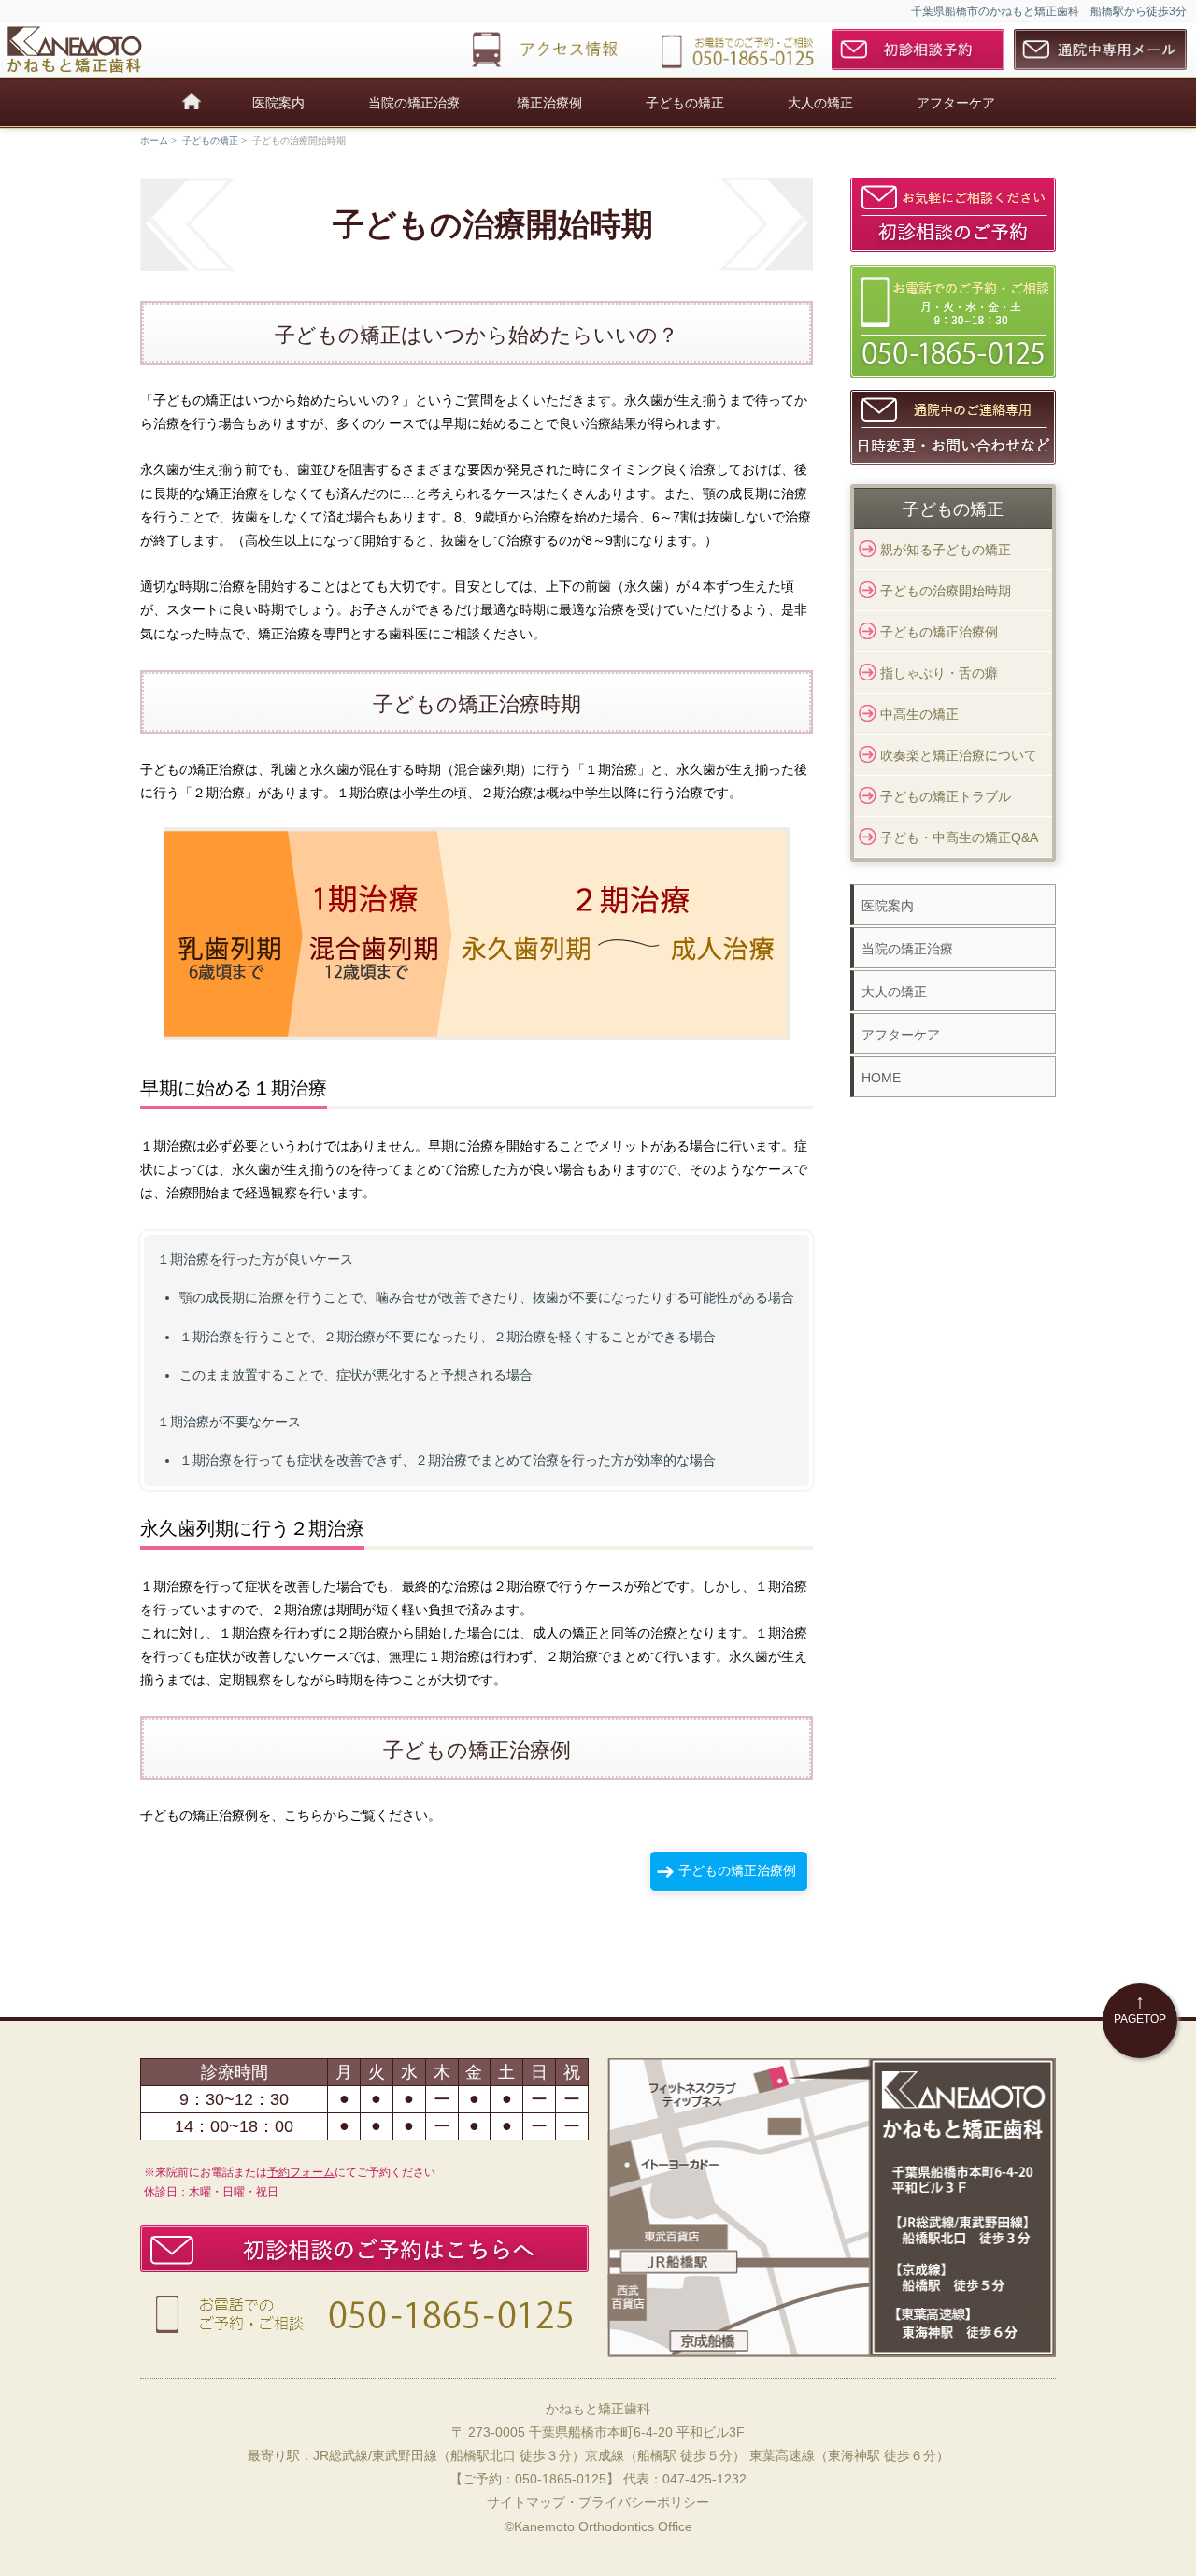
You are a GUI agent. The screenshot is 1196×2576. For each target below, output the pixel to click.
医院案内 (278, 103)
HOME (881, 1078)
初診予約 (918, 50)
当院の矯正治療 (414, 103)
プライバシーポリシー (644, 2502)
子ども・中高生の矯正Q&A (959, 837)
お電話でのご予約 (369, 2314)
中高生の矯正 (919, 714)
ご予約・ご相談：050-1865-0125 (736, 50)
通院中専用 (1100, 50)
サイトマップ (526, 2502)
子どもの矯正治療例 (737, 1870)
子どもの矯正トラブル (946, 796)
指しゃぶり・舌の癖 (939, 673)
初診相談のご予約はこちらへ (369, 2249)
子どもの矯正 (685, 103)
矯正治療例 (549, 103)
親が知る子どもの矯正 (946, 550)
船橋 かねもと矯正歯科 (93, 50)
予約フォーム (301, 2172)
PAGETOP (1140, 2008)
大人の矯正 (820, 103)
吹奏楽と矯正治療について (959, 755)
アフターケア (956, 103)
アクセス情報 (554, 50)
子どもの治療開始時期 (946, 591)
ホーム (154, 141)
